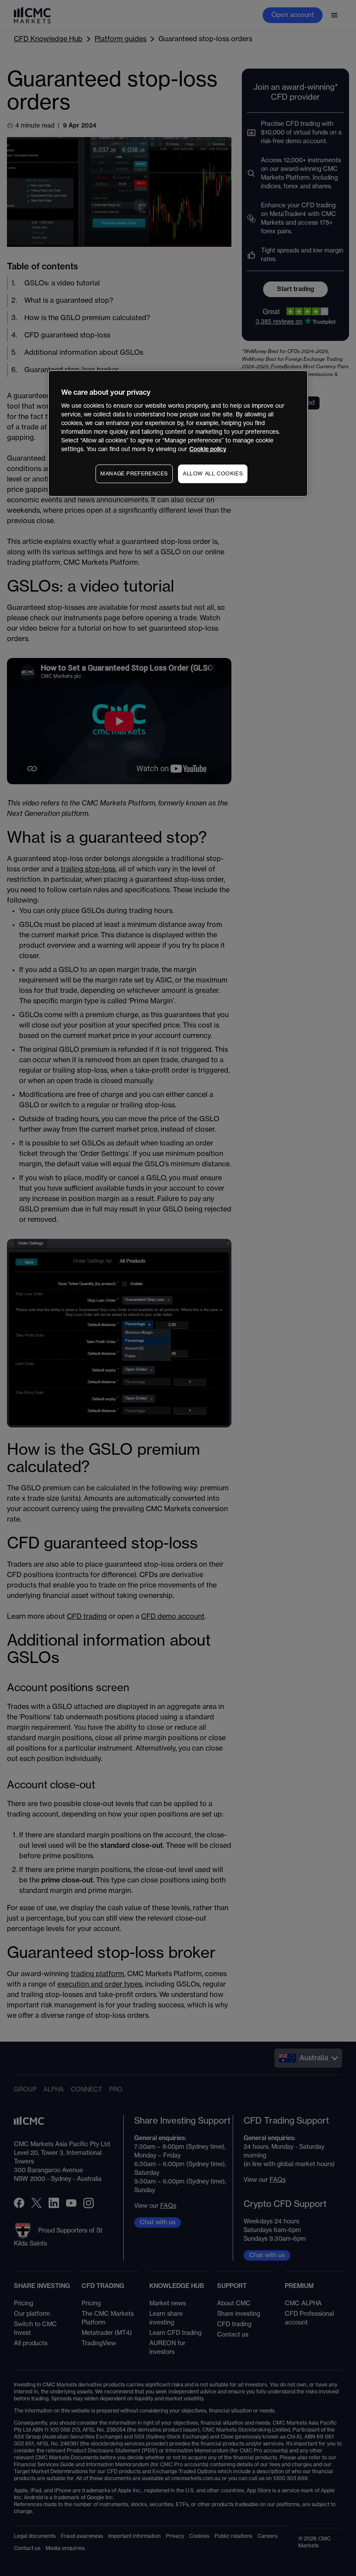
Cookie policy (208, 449)
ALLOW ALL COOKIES (213, 474)
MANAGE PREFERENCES (134, 474)
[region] (178, 434)
